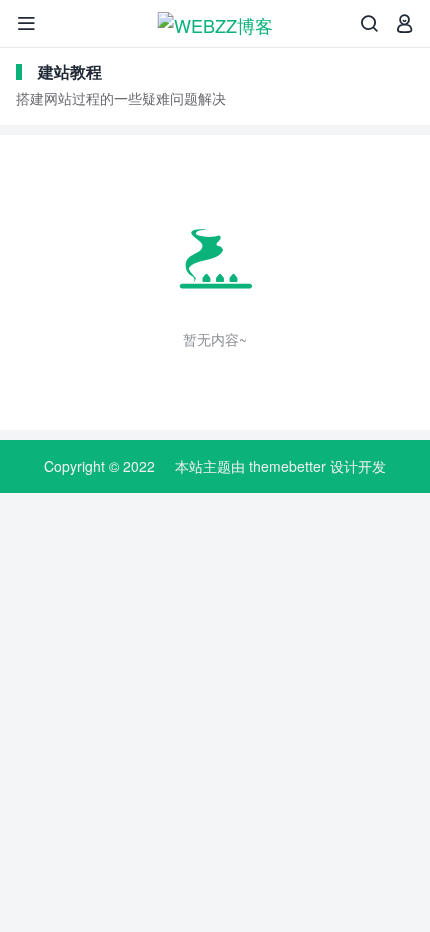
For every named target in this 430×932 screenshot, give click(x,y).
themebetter (287, 466)
